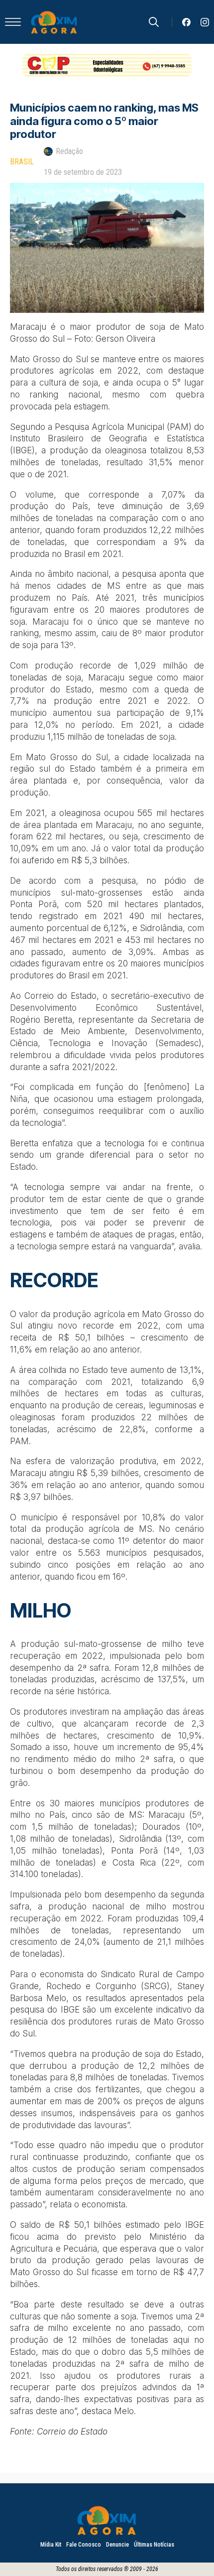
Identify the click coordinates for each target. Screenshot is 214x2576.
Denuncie (117, 2545)
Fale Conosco (84, 2545)
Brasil (22, 162)
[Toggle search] (154, 22)
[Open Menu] (13, 22)
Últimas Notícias (154, 2545)
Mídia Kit (51, 2545)
